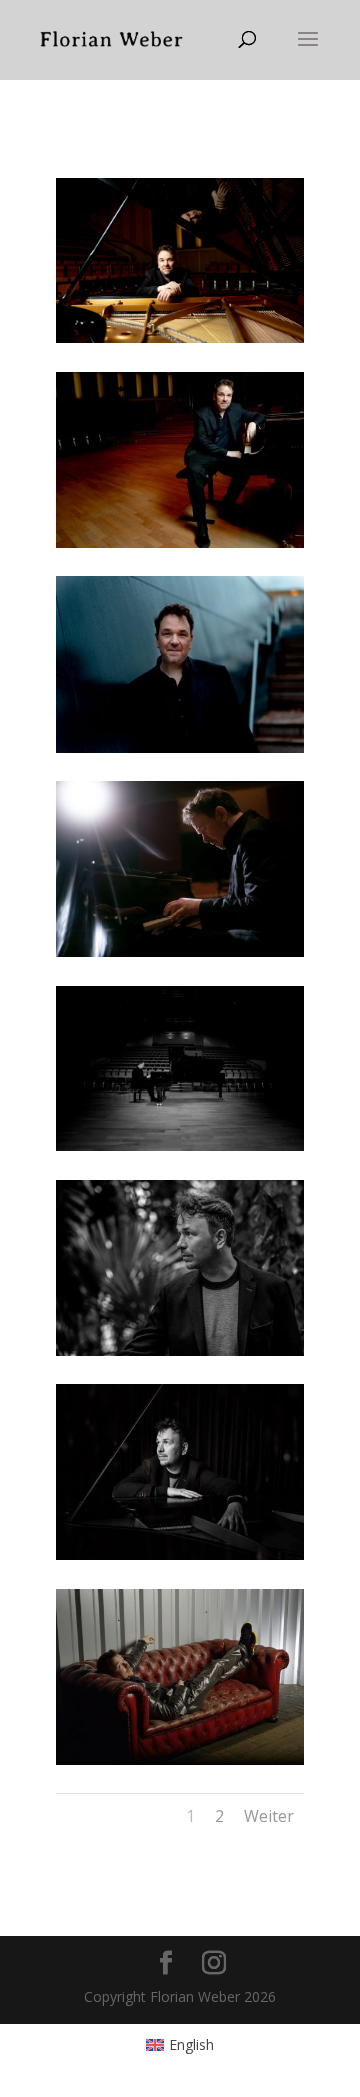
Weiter (269, 1816)
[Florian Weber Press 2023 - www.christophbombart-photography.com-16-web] (180, 747)
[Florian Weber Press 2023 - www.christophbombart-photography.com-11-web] (180, 542)
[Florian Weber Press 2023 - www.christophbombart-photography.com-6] (180, 1145)
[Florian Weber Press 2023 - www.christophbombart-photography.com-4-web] (180, 951)
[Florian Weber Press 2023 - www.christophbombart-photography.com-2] (180, 337)
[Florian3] (180, 1350)
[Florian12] (180, 1554)
